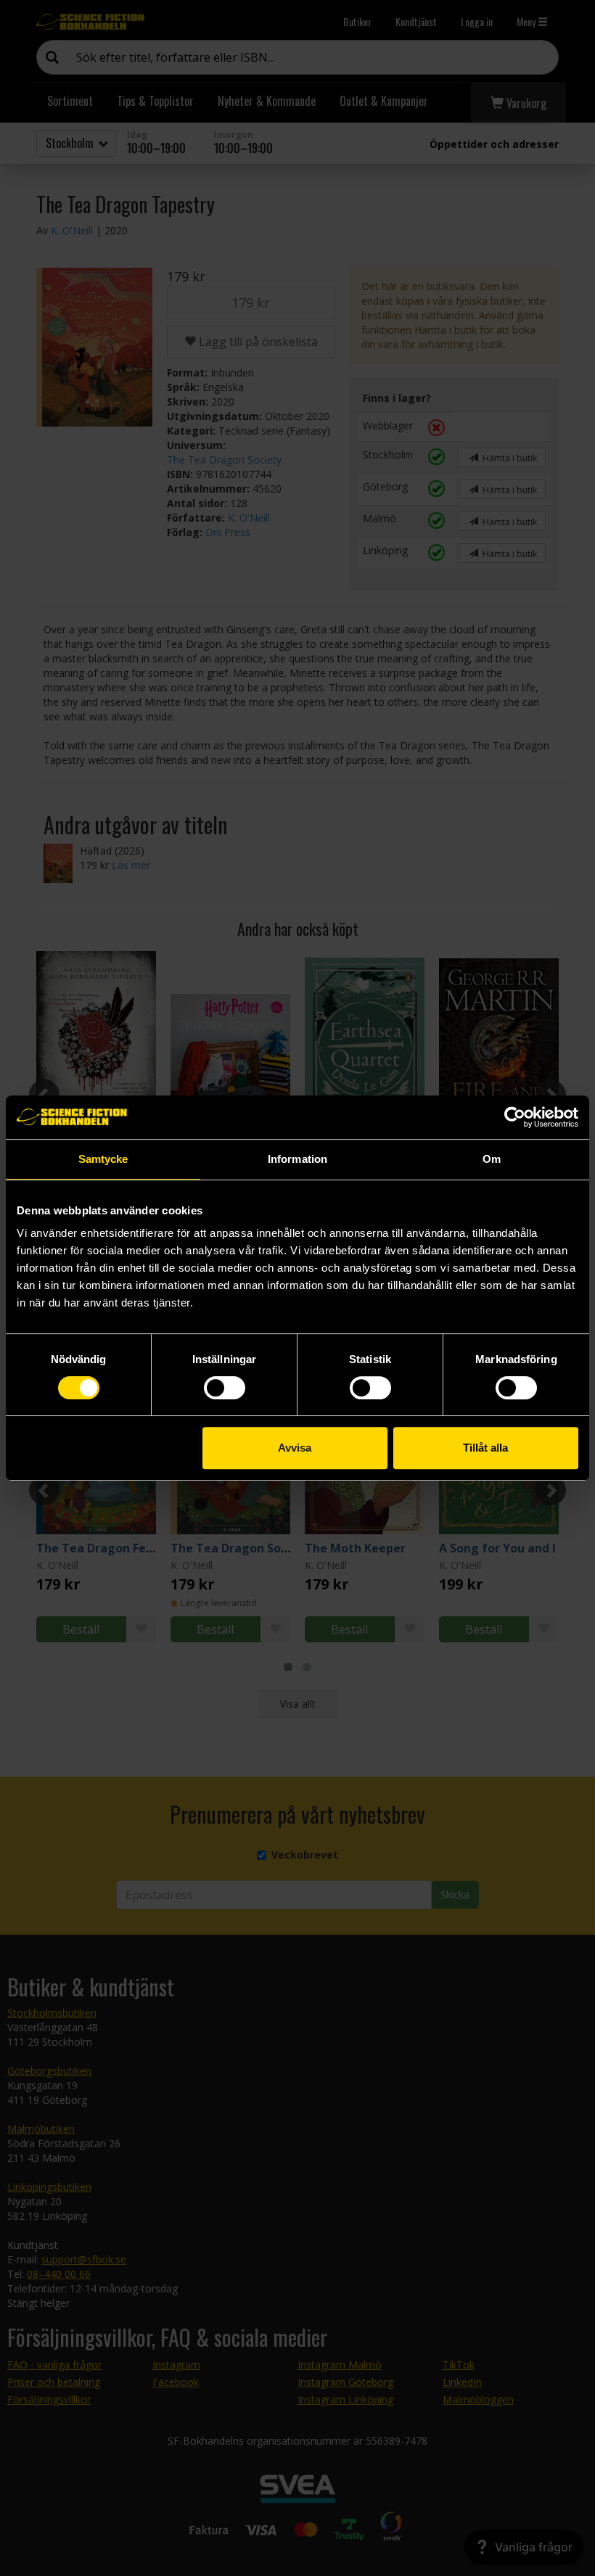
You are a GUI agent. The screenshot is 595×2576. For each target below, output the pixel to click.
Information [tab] (297, 1159)
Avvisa (295, 1448)
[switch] (225, 1388)
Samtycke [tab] (103, 1159)
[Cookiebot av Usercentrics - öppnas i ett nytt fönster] (515, 1117)
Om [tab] (492, 1159)
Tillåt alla (485, 1448)
